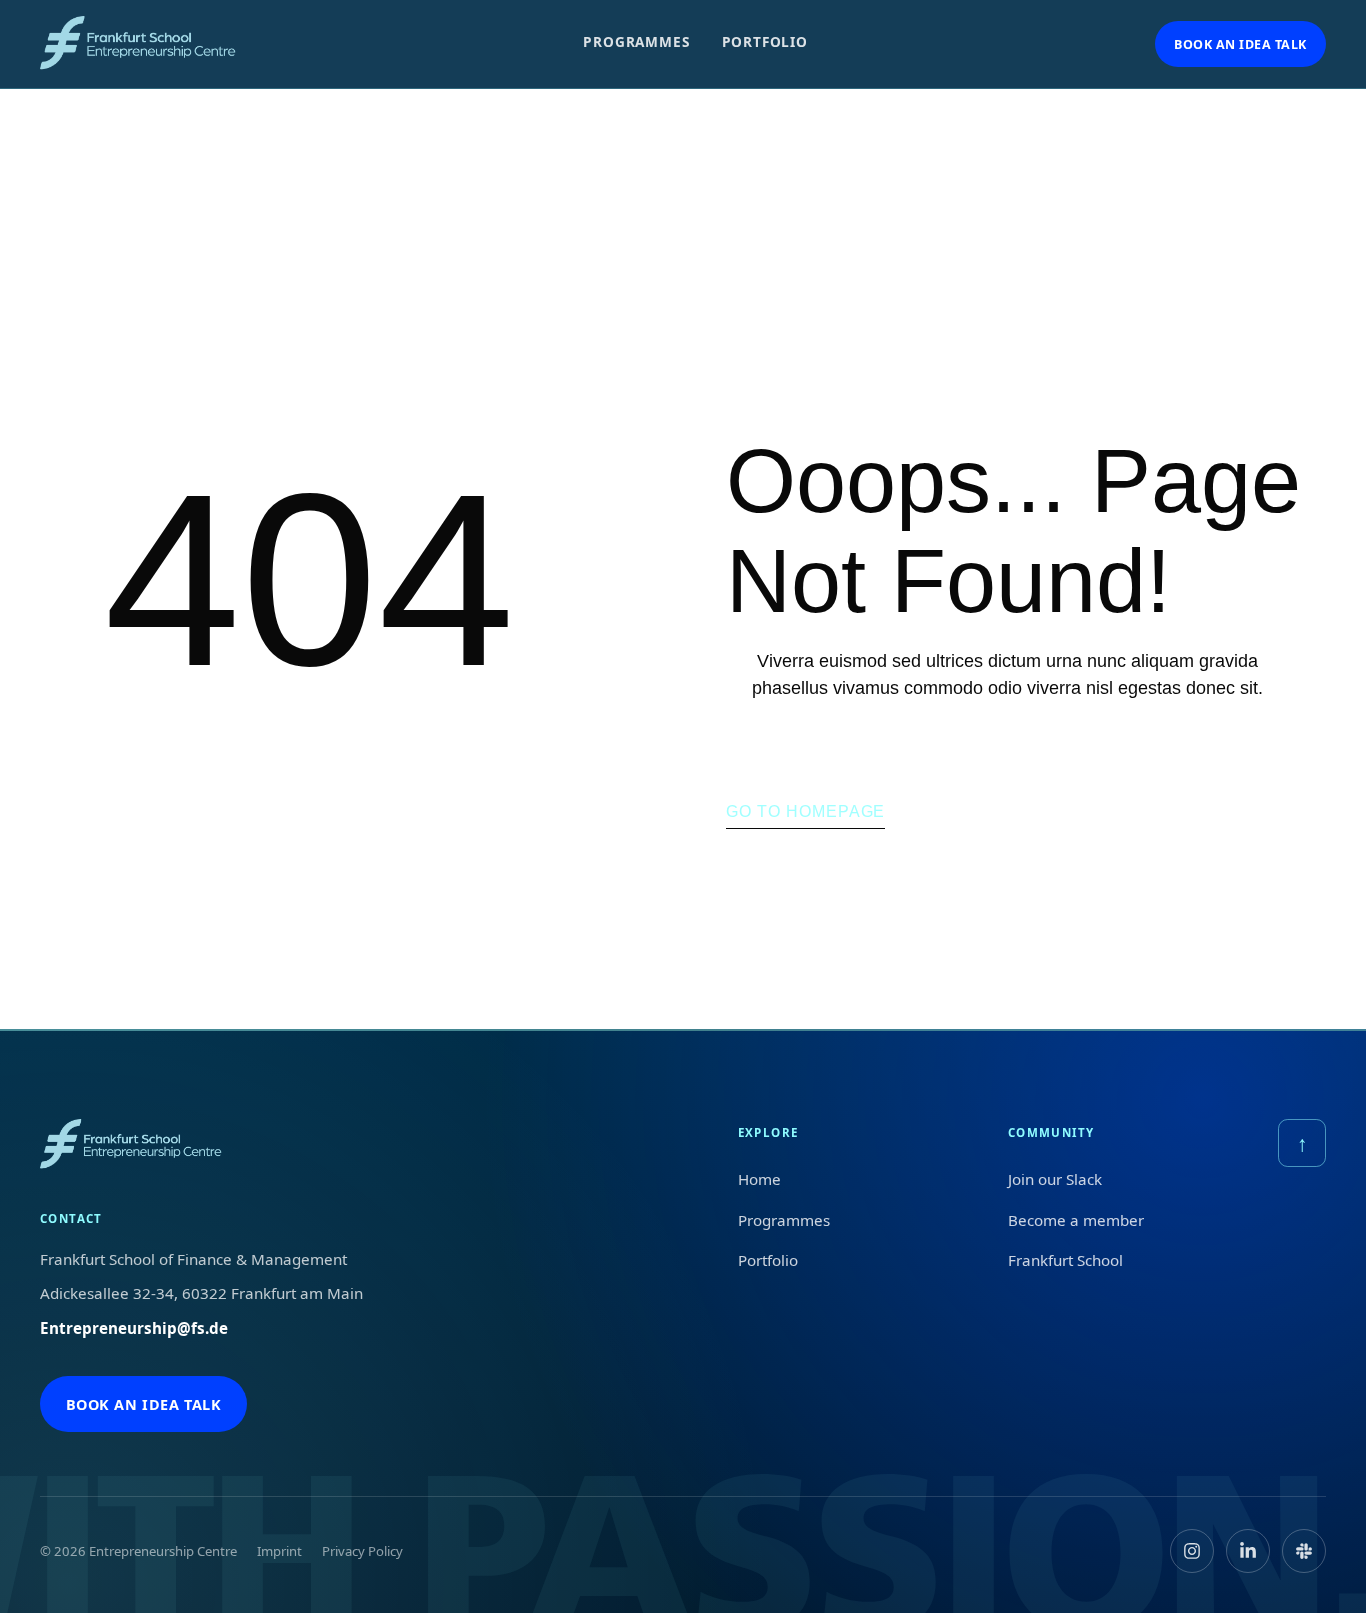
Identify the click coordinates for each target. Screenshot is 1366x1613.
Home (759, 1179)
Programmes (636, 41)
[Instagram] (1192, 1551)
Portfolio (765, 41)
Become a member (1076, 1220)
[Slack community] (1304, 1551)
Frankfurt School (1065, 1260)
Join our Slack (1055, 1179)
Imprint (279, 1551)
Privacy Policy (362, 1551)
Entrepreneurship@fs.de (134, 1328)
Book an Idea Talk (1240, 44)
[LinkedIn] (1248, 1551)
